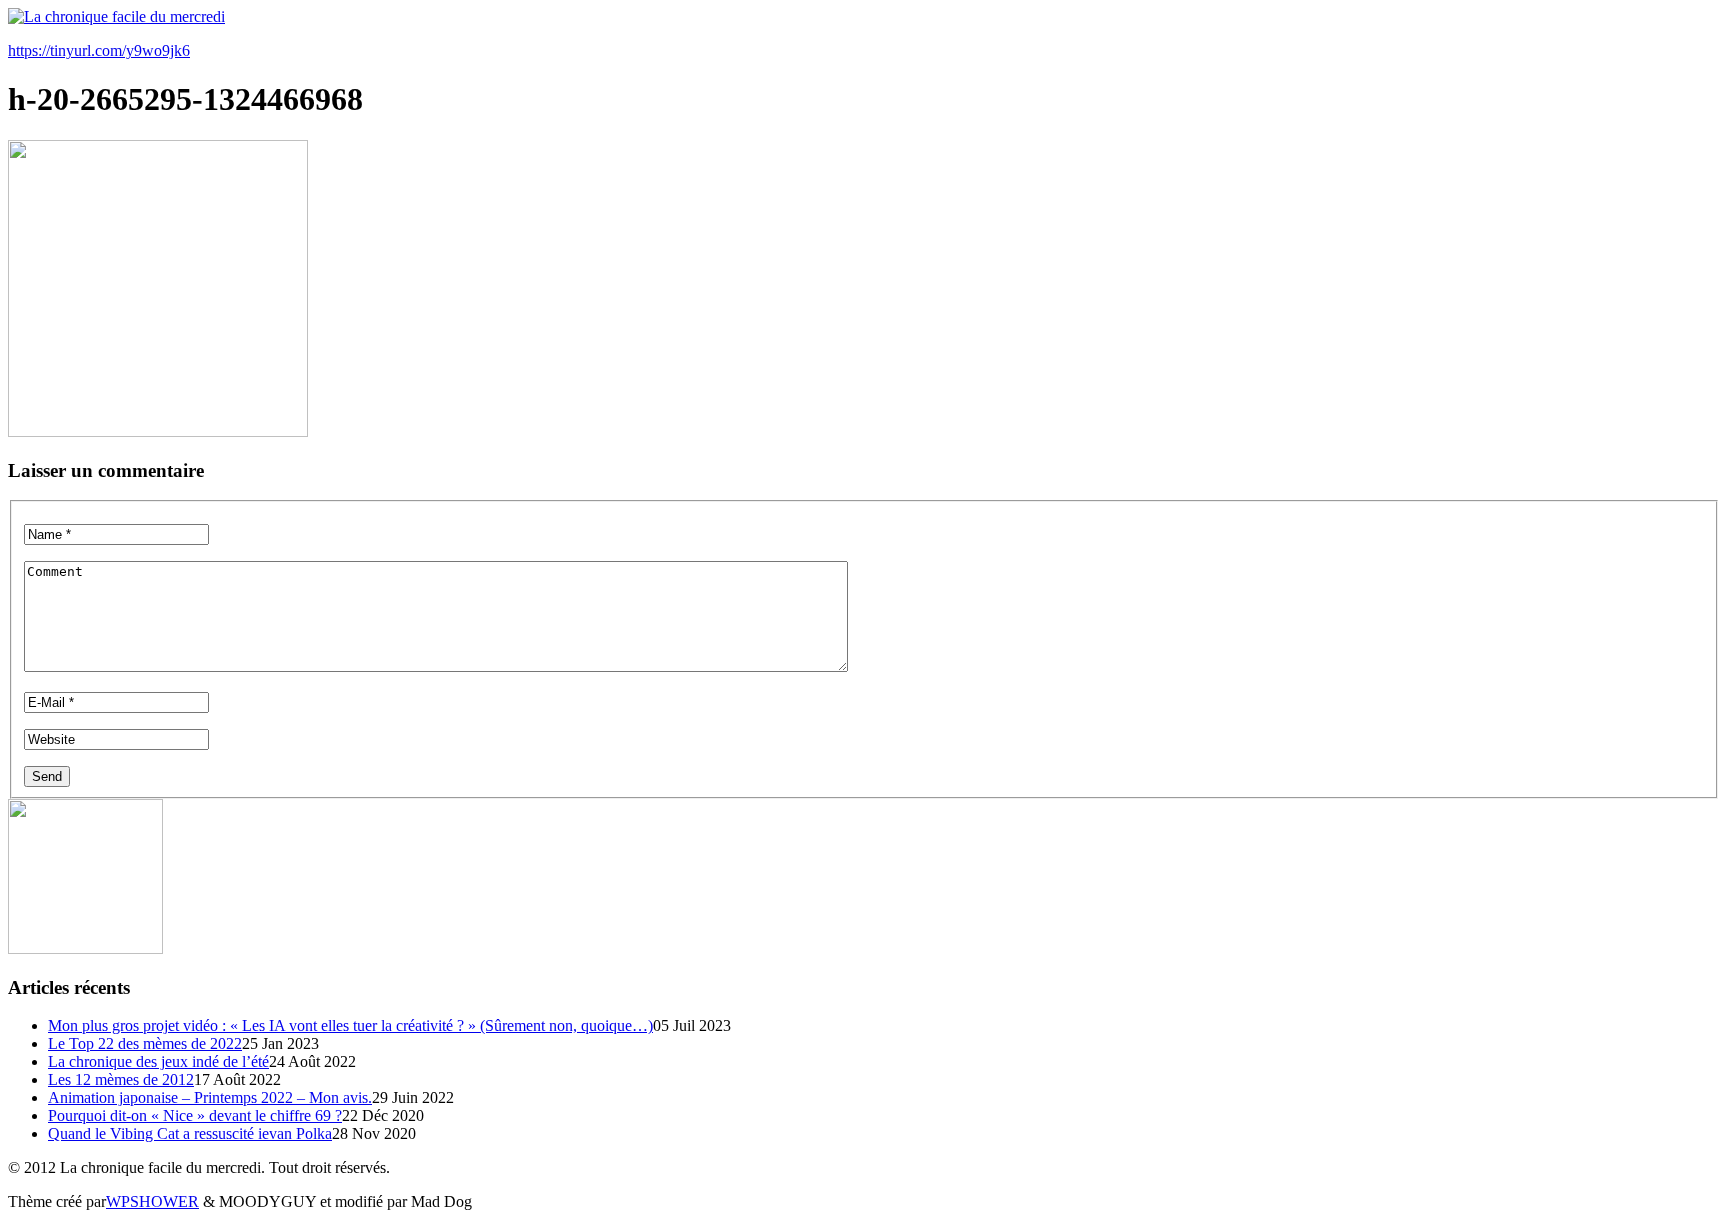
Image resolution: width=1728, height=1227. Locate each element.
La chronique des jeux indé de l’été (158, 1061)
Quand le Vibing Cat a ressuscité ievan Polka (190, 1133)
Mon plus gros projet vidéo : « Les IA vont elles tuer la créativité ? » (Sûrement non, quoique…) (350, 1025)
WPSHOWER (152, 1201)
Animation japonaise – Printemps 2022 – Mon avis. (210, 1097)
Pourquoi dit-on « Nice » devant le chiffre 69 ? (195, 1115)
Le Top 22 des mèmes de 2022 (145, 1043)
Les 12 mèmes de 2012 (121, 1079)
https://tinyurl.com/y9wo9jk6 (99, 50)
